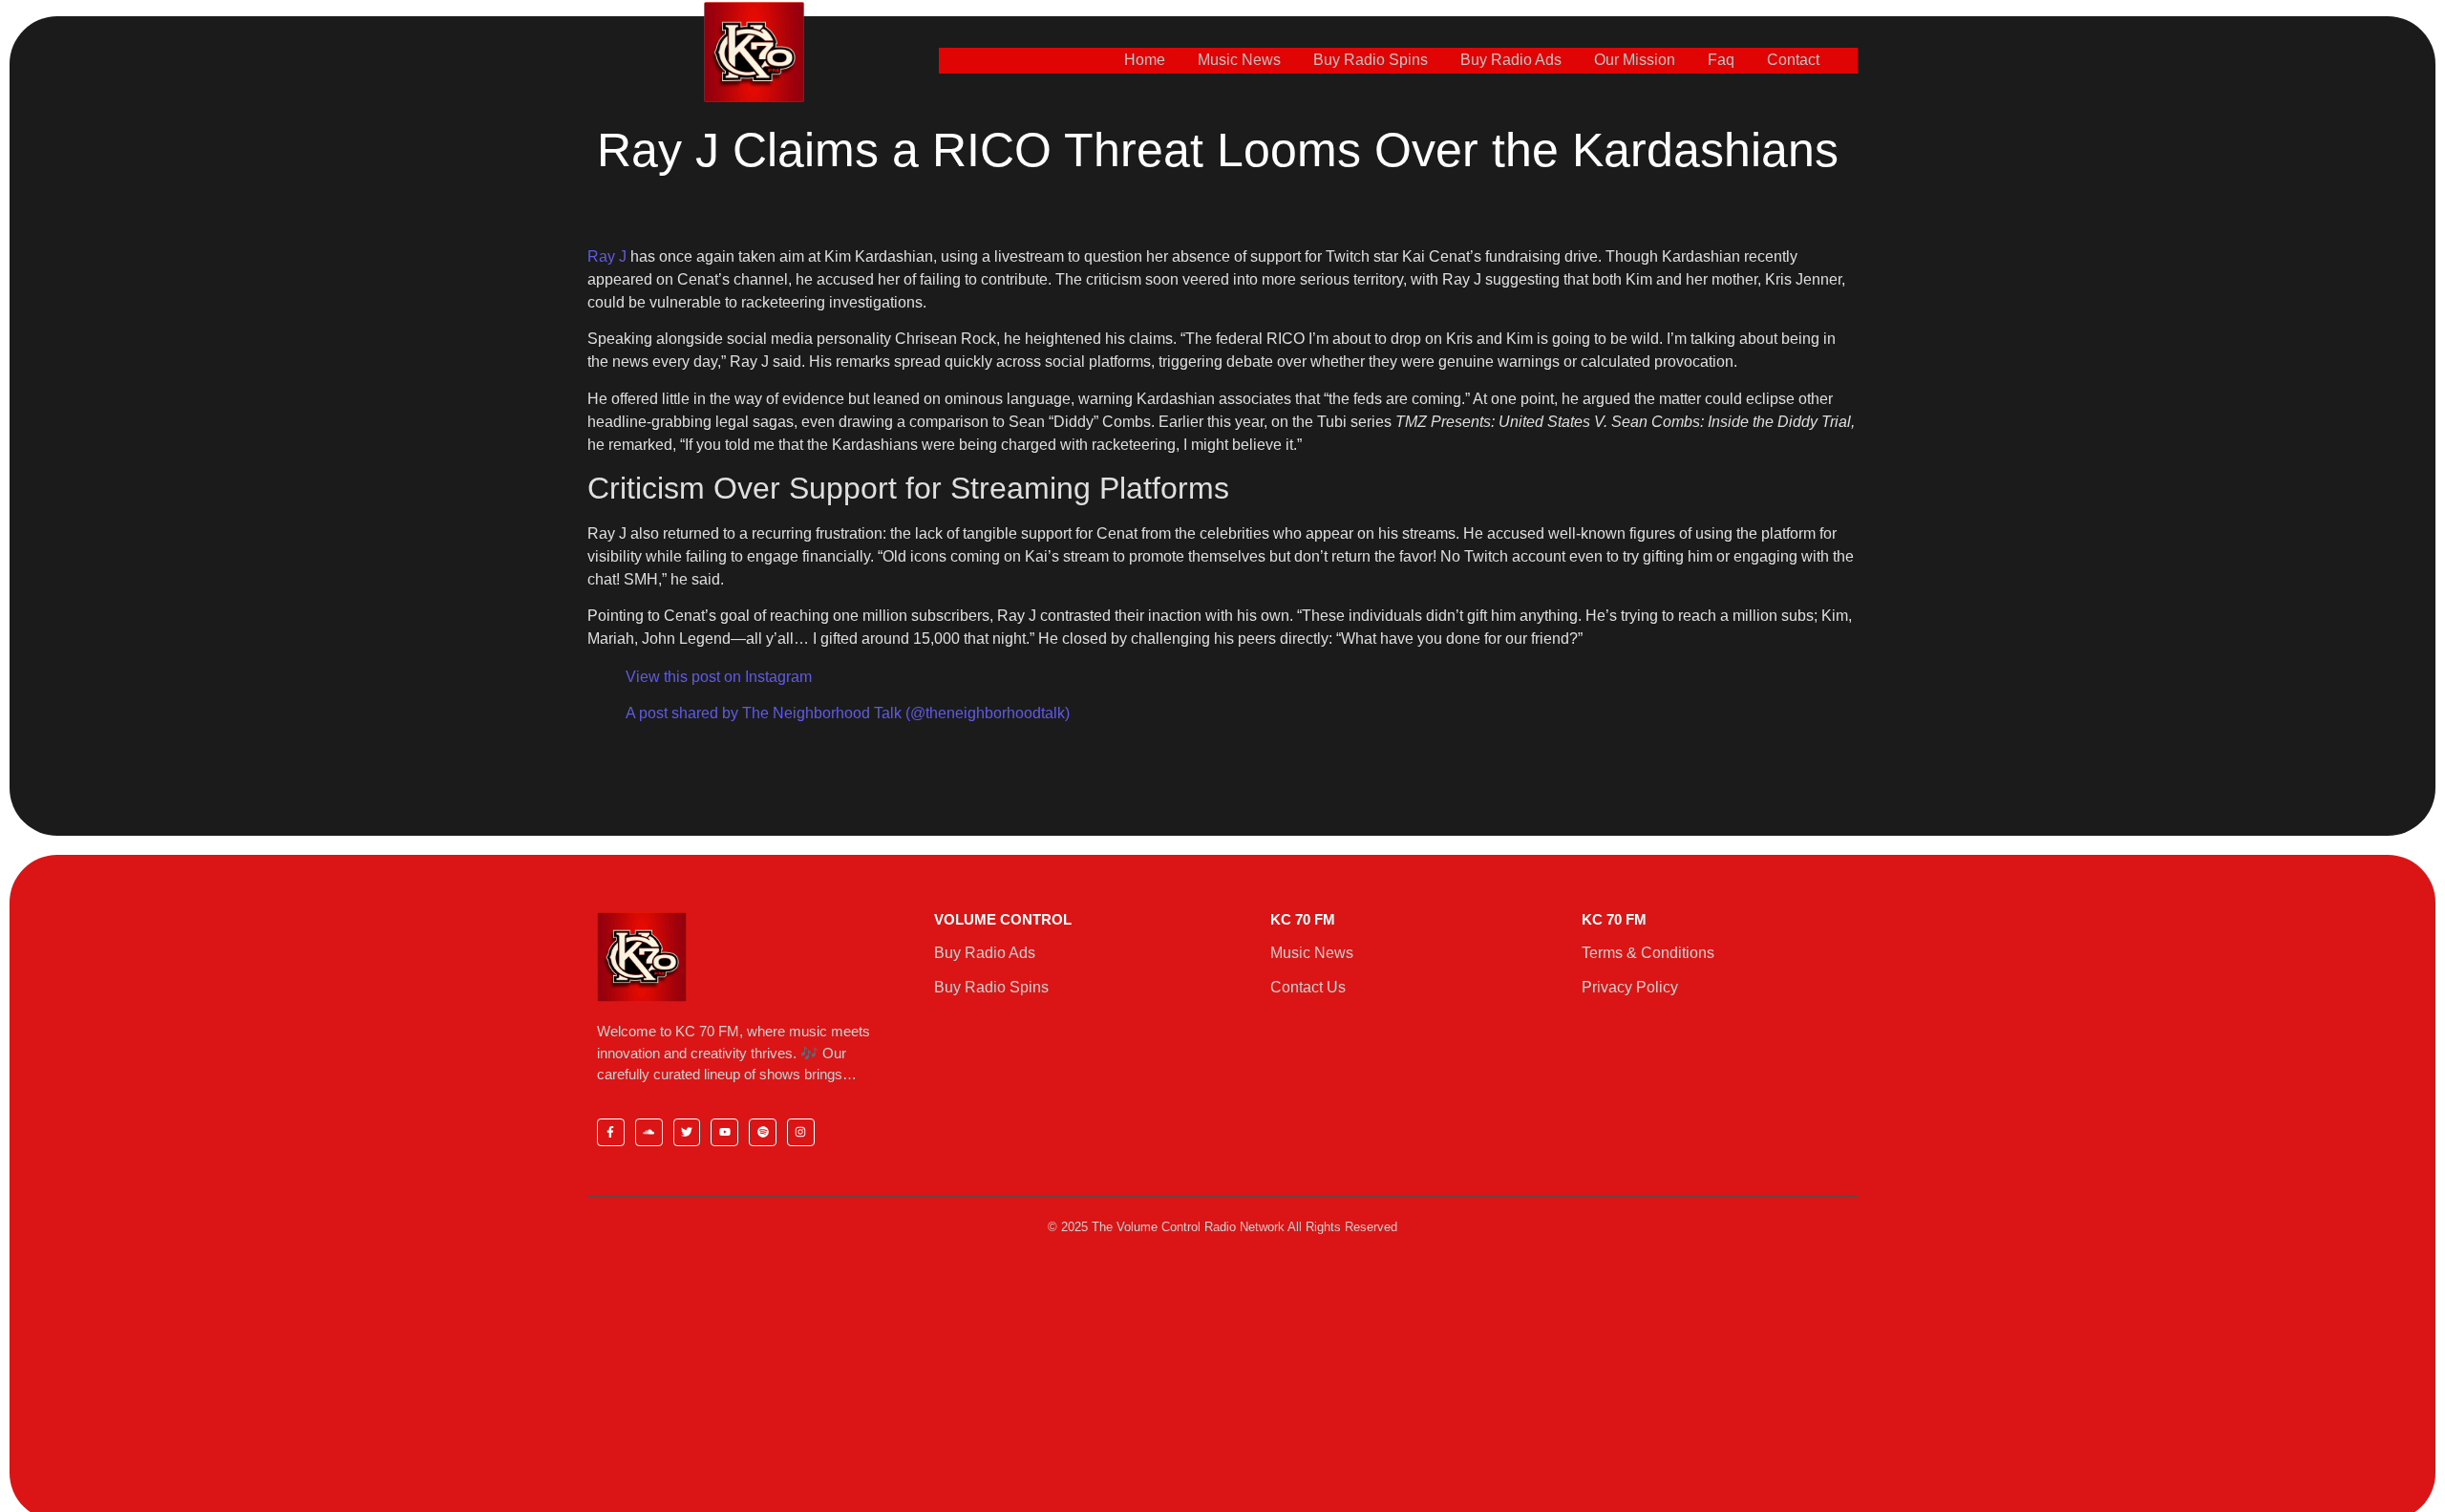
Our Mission (1635, 60)
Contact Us (1308, 987)
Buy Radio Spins (1371, 60)
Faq (1721, 60)
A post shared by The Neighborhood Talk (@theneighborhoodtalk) (848, 713)
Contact (1793, 60)
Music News (1239, 60)
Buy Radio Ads (1511, 60)
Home (1145, 60)
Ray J (607, 256)
